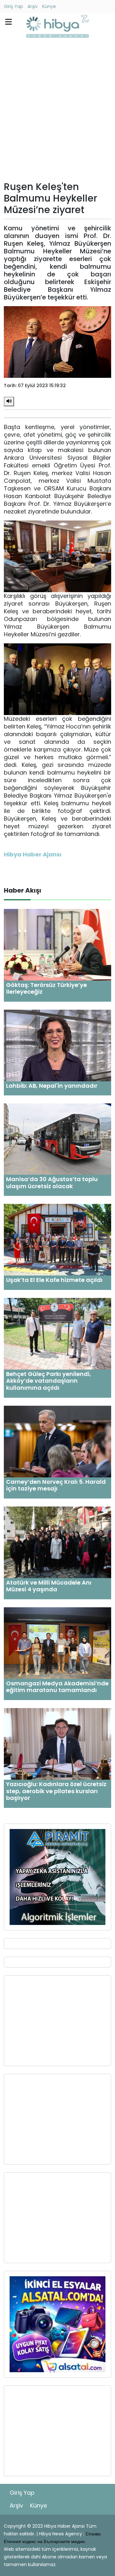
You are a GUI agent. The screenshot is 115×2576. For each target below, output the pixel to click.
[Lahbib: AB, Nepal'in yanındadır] (57, 1045)
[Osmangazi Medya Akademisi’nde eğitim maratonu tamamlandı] (57, 1643)
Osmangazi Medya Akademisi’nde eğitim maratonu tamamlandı (57, 1687)
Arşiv (33, 6)
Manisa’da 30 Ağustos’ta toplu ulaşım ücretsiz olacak (52, 1183)
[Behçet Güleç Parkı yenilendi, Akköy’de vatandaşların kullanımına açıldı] (57, 1333)
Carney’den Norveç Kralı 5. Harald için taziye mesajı (56, 1485)
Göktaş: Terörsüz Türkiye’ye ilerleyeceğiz (46, 988)
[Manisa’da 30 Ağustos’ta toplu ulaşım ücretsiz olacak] (57, 1139)
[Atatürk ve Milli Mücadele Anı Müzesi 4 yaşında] (57, 1542)
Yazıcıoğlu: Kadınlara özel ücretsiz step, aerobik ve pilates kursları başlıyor (56, 1791)
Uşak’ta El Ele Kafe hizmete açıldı (54, 1280)
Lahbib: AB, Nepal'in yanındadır (52, 1086)
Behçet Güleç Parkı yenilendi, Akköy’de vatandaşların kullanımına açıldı (49, 1381)
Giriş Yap (13, 6)
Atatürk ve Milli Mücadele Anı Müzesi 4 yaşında (49, 1586)
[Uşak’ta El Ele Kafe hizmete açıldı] (57, 1240)
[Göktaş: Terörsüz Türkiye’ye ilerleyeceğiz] (57, 944)
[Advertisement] (57, 111)
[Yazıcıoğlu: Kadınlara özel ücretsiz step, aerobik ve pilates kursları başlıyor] (57, 1743)
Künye (49, 6)
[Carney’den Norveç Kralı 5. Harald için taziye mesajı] (57, 1441)
